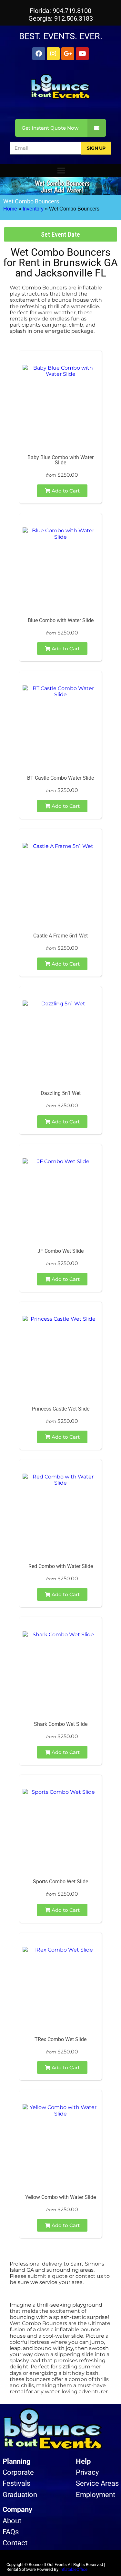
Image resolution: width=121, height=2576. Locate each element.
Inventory (33, 209)
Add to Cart (65, 491)
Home (10, 209)
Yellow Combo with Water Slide (60, 2197)
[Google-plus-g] (68, 54)
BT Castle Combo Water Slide (60, 778)
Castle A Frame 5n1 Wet (60, 936)
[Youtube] (82, 54)
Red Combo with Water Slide (61, 1566)
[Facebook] (39, 54)
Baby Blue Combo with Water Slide (60, 460)
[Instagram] (53, 54)
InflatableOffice (73, 2569)
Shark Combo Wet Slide (61, 1724)
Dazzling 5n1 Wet (61, 1093)
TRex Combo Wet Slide (60, 2039)
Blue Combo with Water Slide (61, 620)
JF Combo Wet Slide (60, 1251)
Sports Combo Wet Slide (60, 1882)
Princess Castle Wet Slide (61, 1409)
